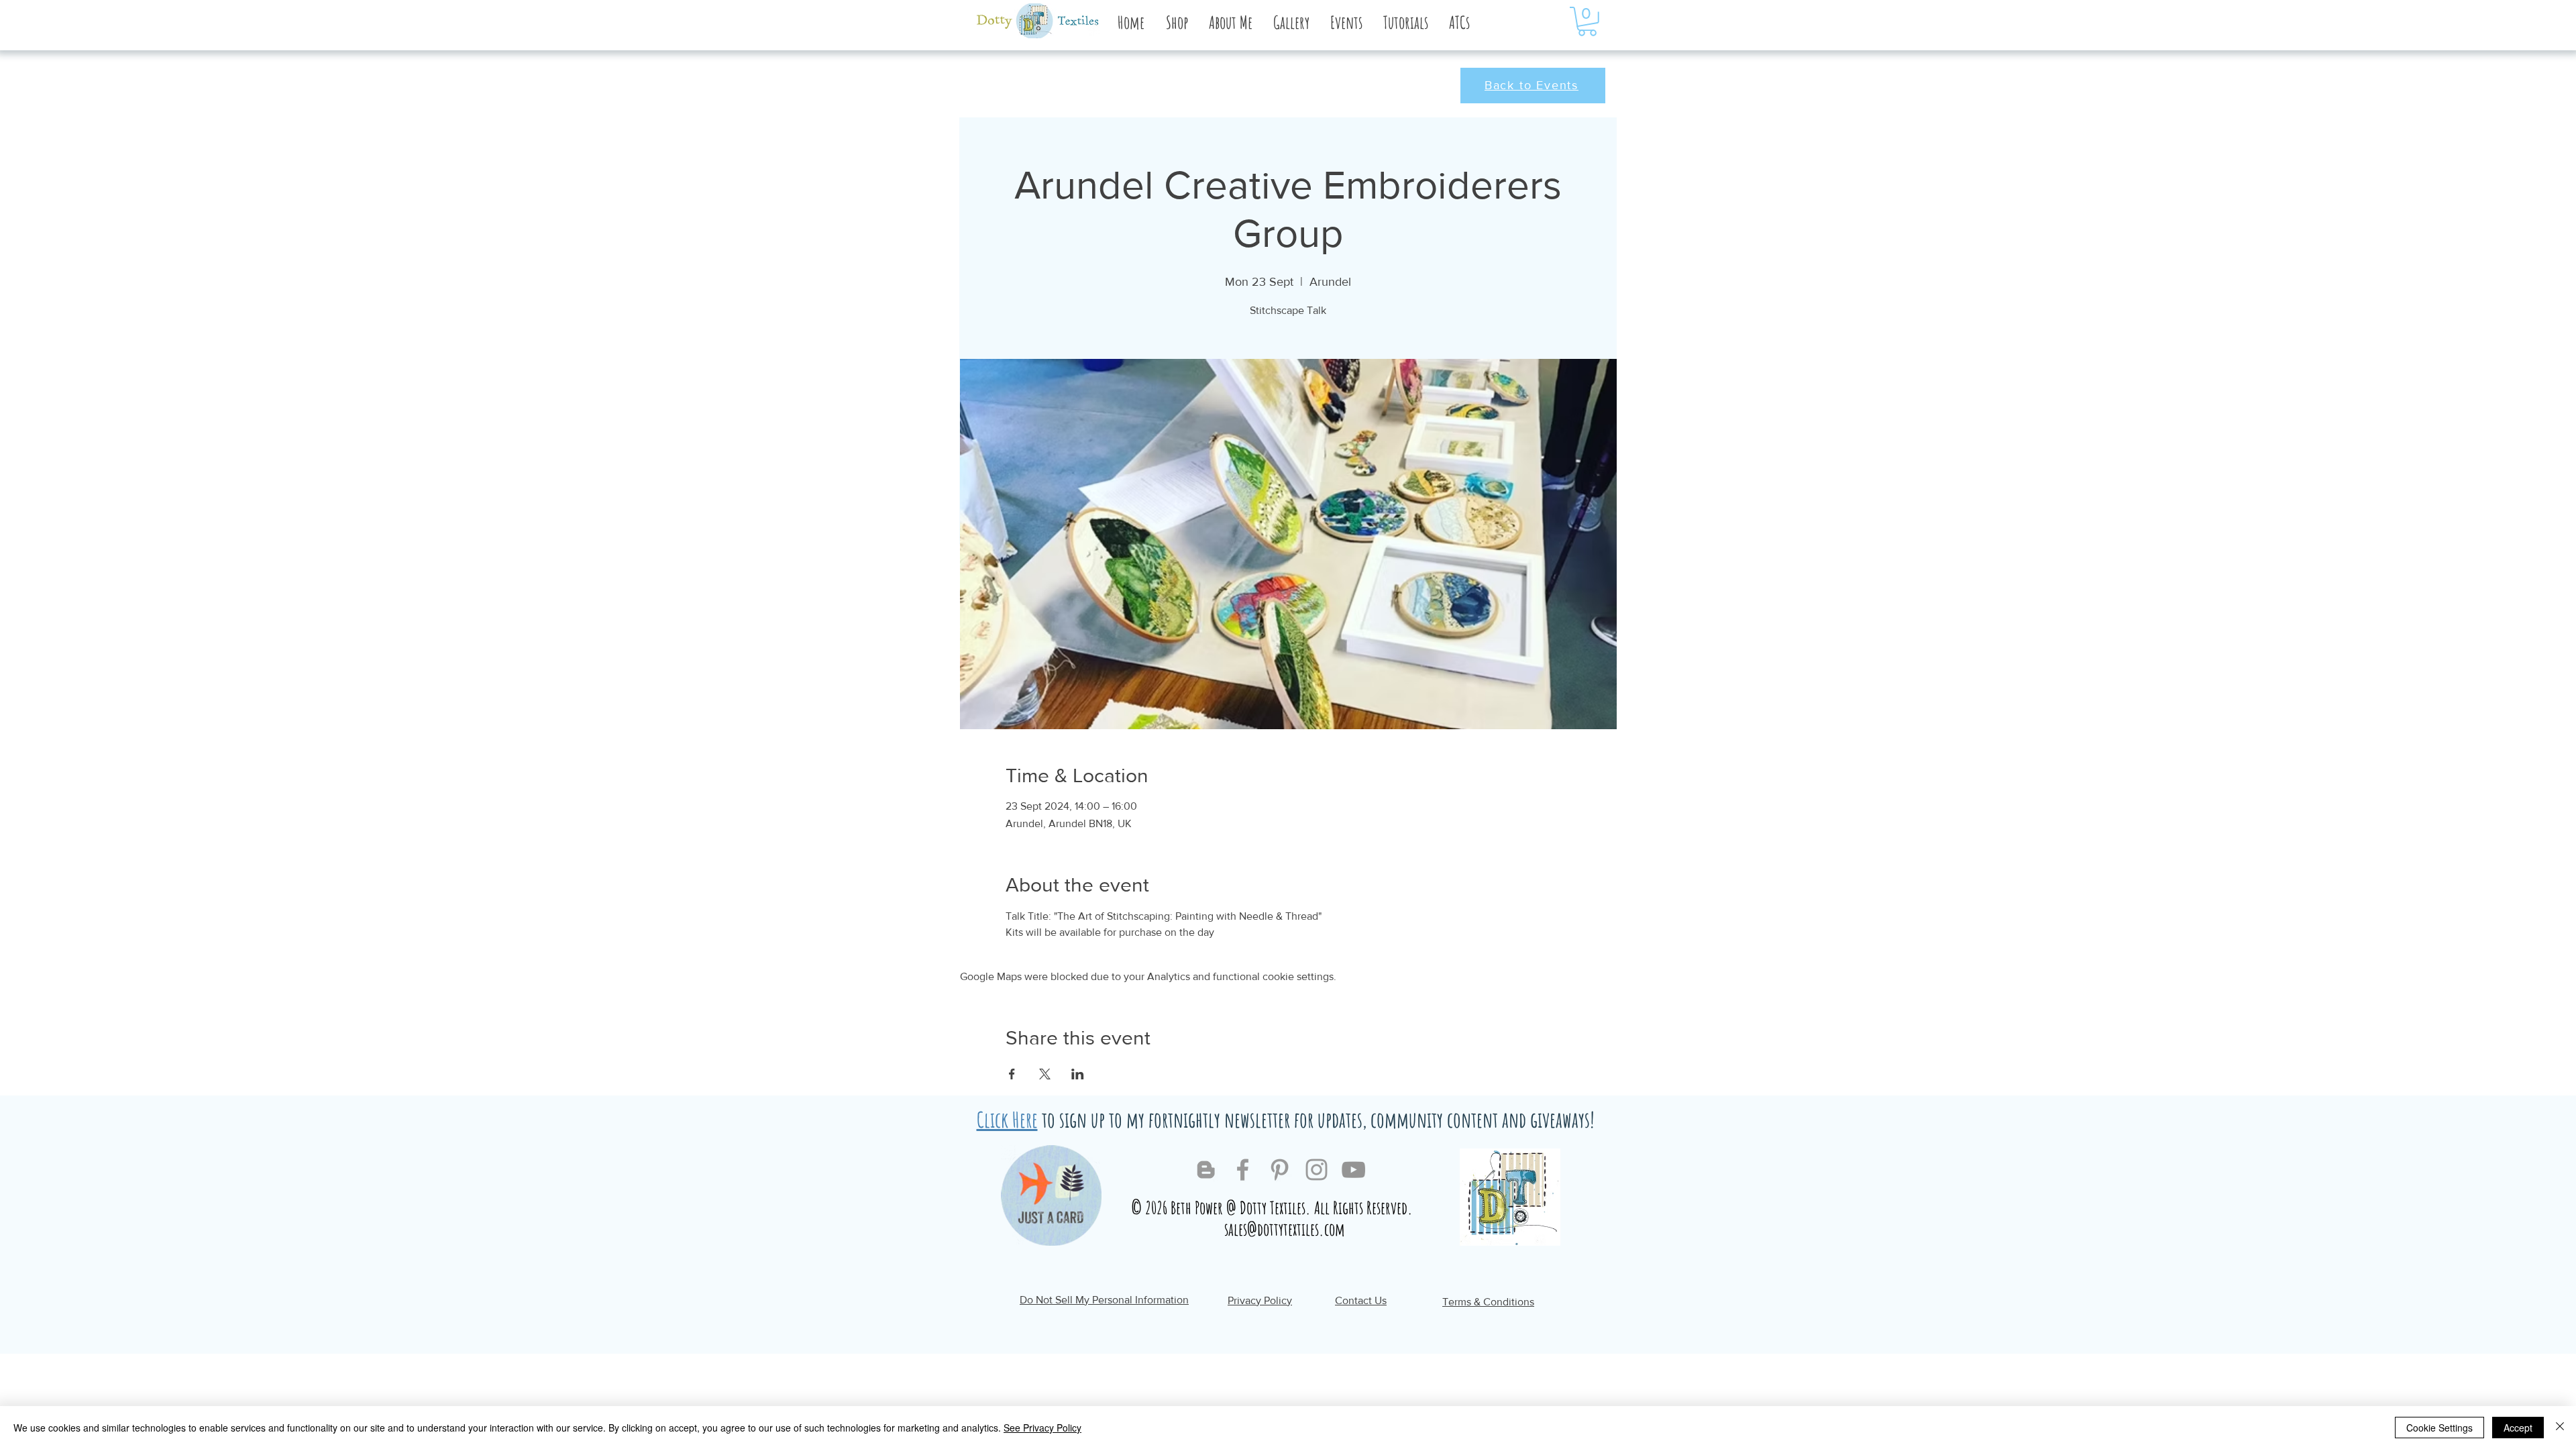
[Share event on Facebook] (1012, 1074)
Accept (2518, 1428)
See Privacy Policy (1042, 1428)
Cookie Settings (2439, 1428)
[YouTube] (1353, 1170)
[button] (1230, 22)
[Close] (2560, 1428)
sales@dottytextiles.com (1285, 1229)
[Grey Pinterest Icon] (1280, 1170)
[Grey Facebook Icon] (1243, 1170)
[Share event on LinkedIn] (1078, 1074)
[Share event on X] (1045, 1074)
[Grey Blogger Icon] (1206, 1170)
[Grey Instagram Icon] (1317, 1170)
